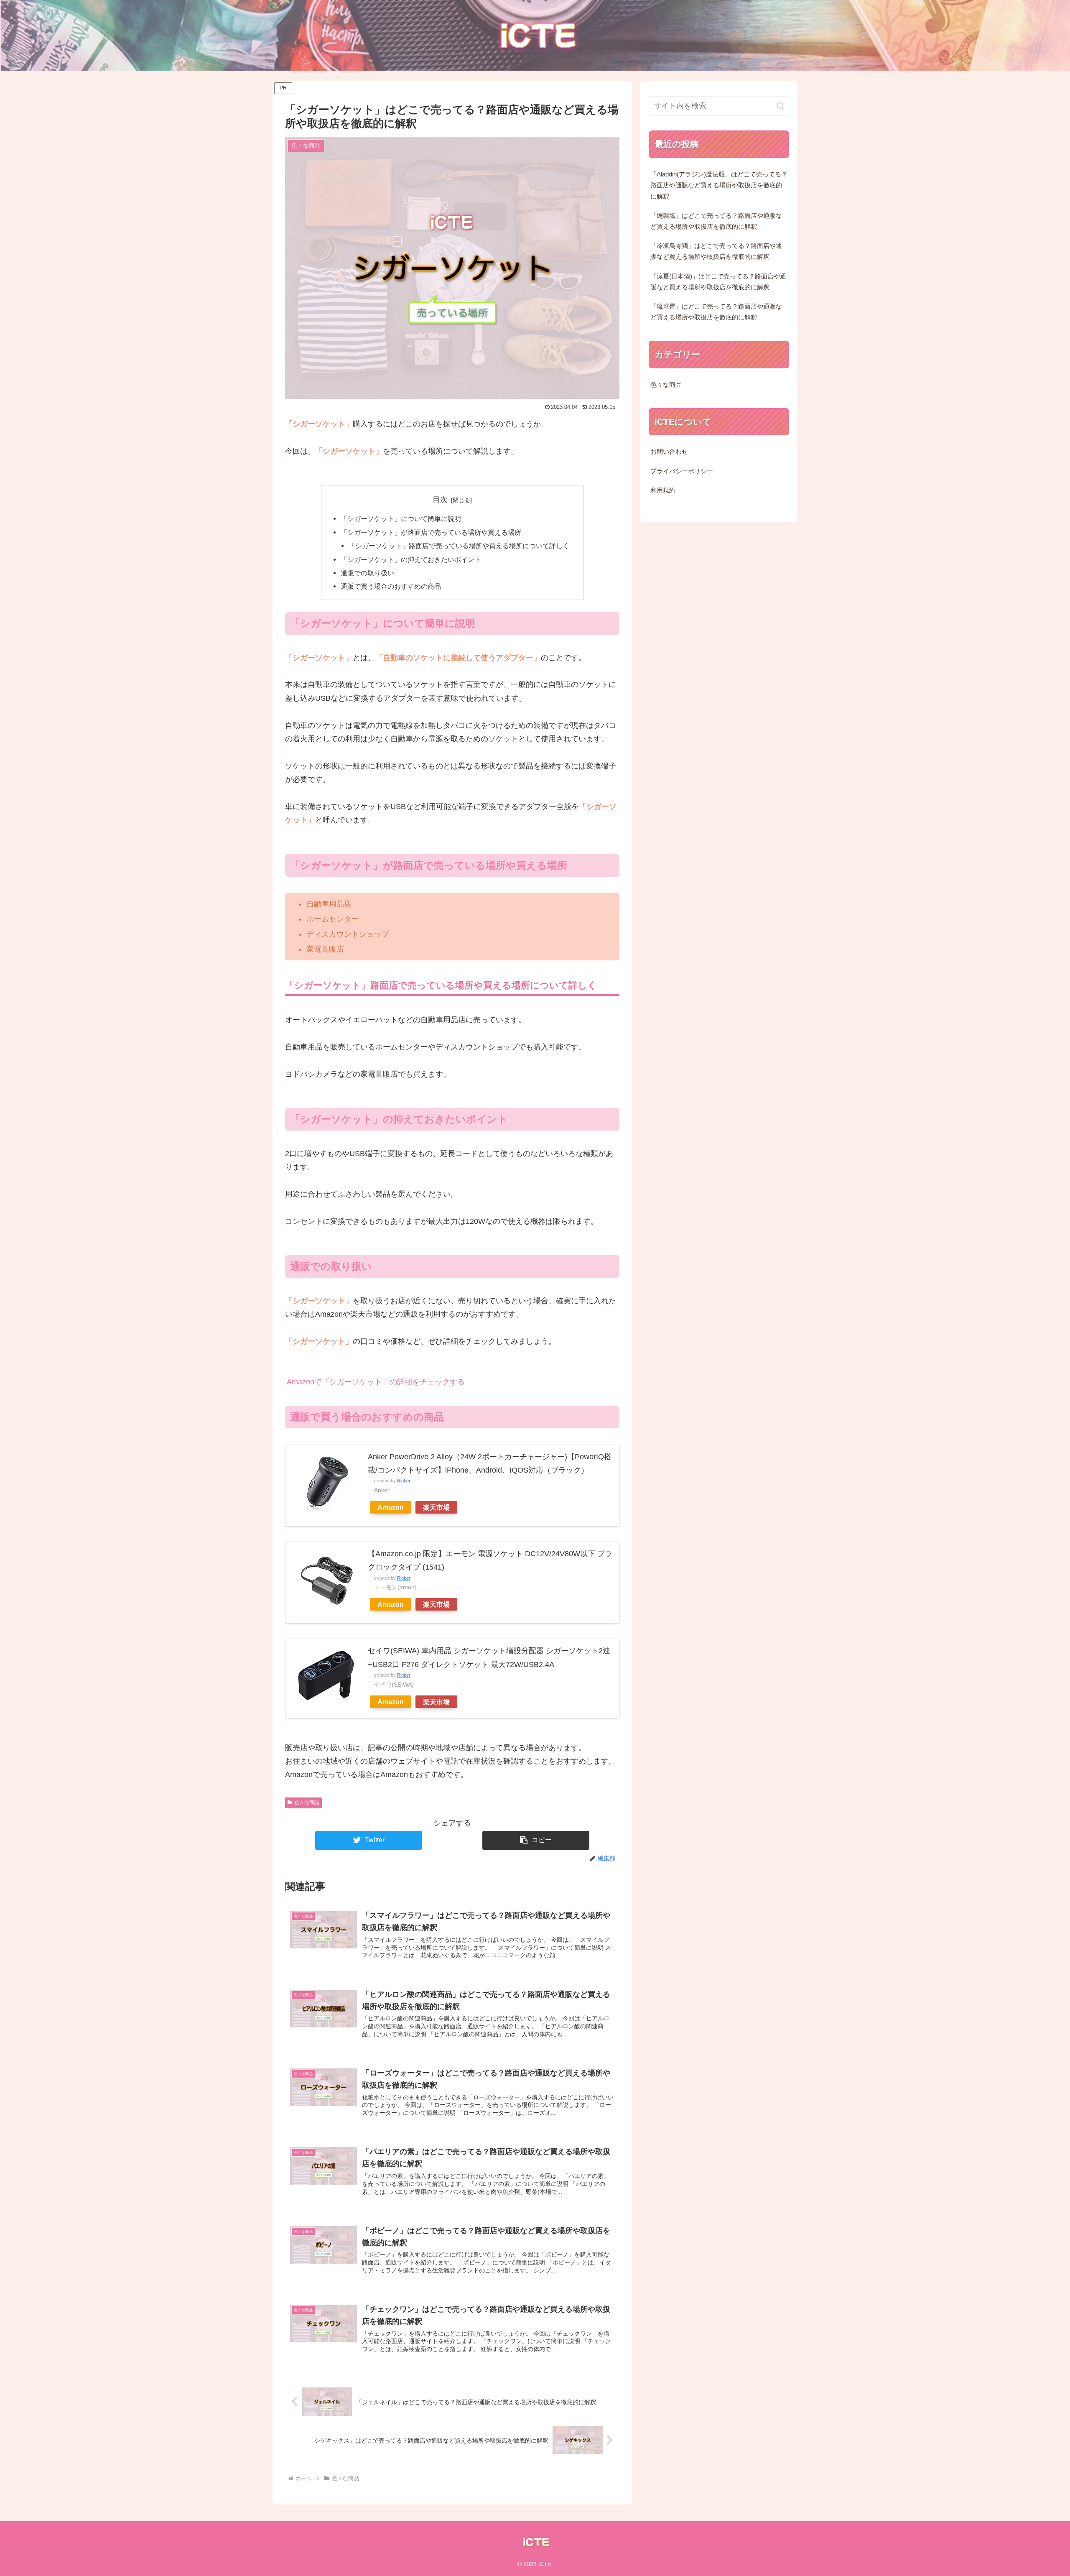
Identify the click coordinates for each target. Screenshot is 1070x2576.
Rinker (404, 1481)
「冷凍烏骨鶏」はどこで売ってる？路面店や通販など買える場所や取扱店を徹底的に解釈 (716, 251)
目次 (440, 500)
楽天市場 (436, 1507)
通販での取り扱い (367, 573)
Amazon (391, 1507)
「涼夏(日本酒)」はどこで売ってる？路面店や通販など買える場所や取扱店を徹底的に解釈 (718, 282)
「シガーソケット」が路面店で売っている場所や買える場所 (431, 532)
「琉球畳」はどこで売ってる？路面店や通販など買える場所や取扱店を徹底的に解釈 (716, 312)
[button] (536, 1840)
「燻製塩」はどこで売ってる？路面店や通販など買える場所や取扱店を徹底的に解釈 (716, 221)
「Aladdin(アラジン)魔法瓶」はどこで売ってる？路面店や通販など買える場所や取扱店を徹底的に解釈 (719, 185)
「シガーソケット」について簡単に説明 (401, 518)
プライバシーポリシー (682, 471)
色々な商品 (307, 1802)
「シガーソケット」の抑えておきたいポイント (411, 559)
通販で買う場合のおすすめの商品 (391, 586)
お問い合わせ (669, 452)
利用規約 (663, 490)
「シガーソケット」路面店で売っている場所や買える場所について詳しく (459, 546)
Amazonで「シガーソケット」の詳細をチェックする (376, 1382)
